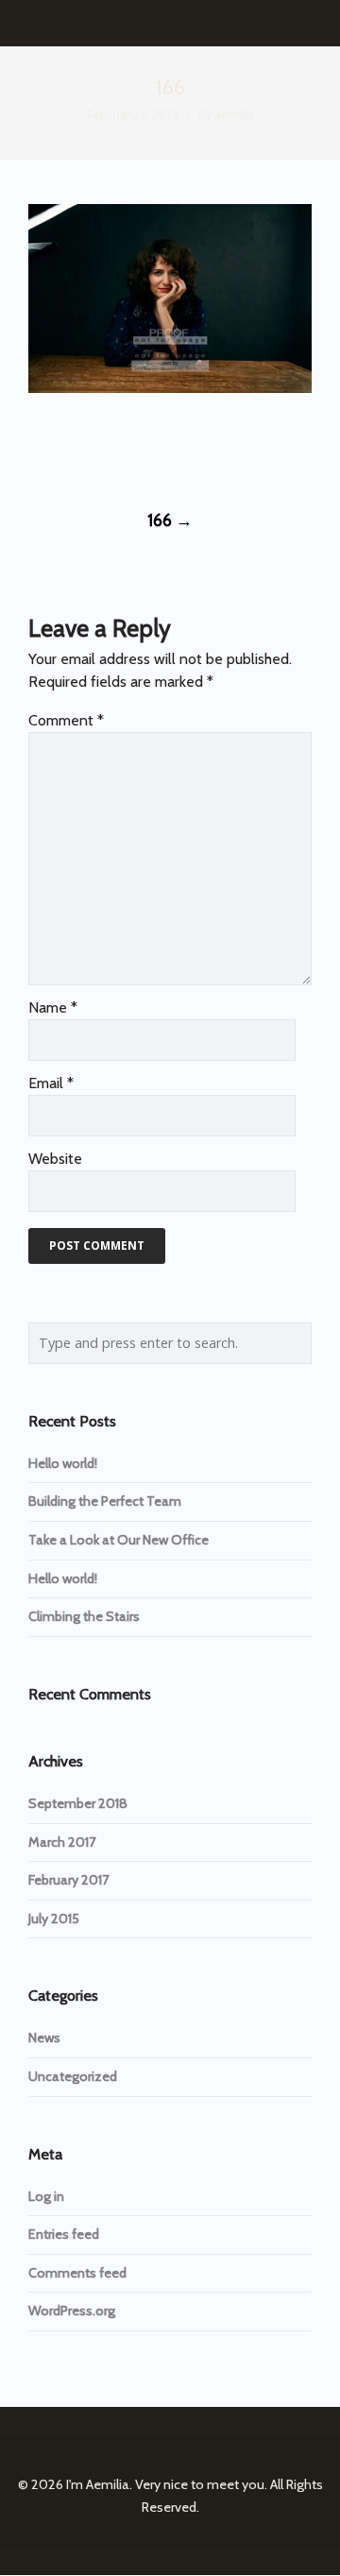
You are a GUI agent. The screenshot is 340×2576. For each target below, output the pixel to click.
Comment (66, 720)
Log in (46, 2196)
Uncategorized (73, 2076)
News (44, 2038)
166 (170, 520)
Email (51, 1083)
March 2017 (62, 1842)
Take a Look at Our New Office (119, 1540)
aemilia (234, 115)
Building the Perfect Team (105, 1501)
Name (53, 1007)
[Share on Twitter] (71, 449)
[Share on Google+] (106, 449)
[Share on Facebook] (36, 449)
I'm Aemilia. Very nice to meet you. (167, 2484)
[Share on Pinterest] (176, 449)
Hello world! (63, 1463)
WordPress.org (72, 2311)
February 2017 (68, 1880)
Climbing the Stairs (84, 1616)
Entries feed (64, 2234)
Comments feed (77, 2273)
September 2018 (78, 1803)
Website (55, 1159)
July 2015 (54, 1919)
